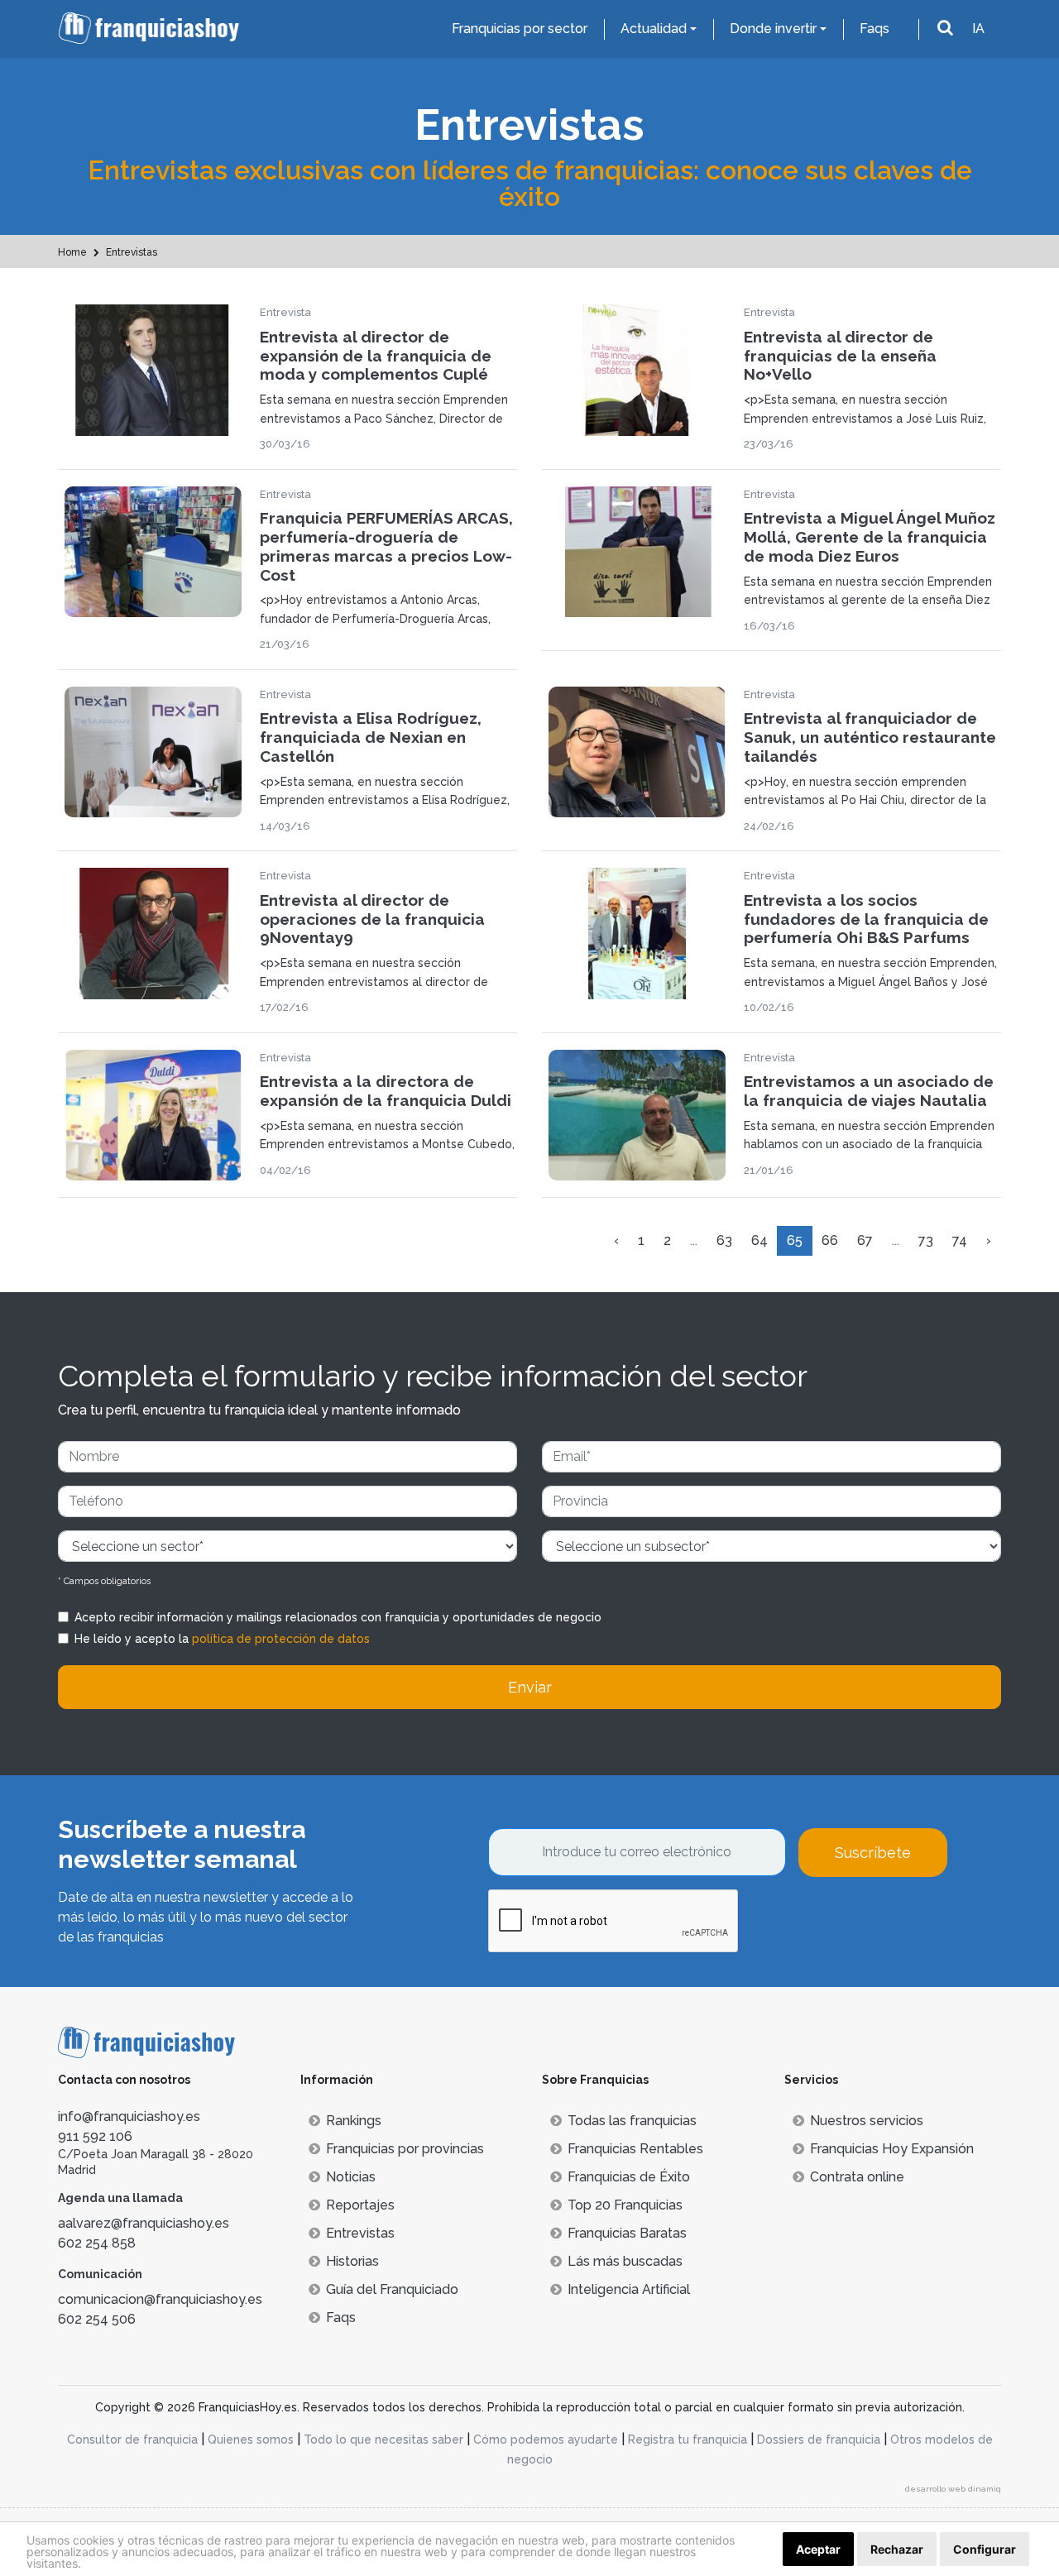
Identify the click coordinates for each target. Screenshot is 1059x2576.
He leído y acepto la (222, 1639)
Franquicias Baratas (627, 2233)
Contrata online (857, 2177)
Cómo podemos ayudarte (546, 2440)
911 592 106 (95, 2136)
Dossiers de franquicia (819, 2440)
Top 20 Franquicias (625, 2205)
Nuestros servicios (867, 2121)
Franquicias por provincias (405, 2149)
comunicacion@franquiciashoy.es (160, 2299)
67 (865, 1240)
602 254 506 (97, 2319)
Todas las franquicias (632, 2121)
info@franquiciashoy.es (129, 2116)
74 (960, 1240)
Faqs (875, 29)
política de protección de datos (281, 1639)
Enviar (530, 1687)
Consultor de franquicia (132, 2440)
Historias (352, 2261)
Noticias (351, 2177)
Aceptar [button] (818, 2549)
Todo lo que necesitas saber (383, 2440)
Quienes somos (251, 2440)
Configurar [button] (985, 2549)
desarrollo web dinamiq (953, 2489)
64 (760, 1240)
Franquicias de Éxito (629, 2177)
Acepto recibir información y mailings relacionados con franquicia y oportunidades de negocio (338, 1617)
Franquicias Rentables (635, 2149)
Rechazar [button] (897, 2549)
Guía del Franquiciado (392, 2289)
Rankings (354, 2121)
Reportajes (360, 2205)
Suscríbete (873, 1853)
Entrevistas (360, 2233)
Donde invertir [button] (773, 29)
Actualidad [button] (654, 29)
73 (926, 1240)
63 (724, 1240)
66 (830, 1240)
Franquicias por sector (520, 29)
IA (978, 29)
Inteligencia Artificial (629, 2289)
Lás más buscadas (625, 2261)
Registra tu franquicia (688, 2440)
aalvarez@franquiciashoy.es (144, 2223)
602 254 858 (97, 2243)
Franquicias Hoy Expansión (892, 2149)
